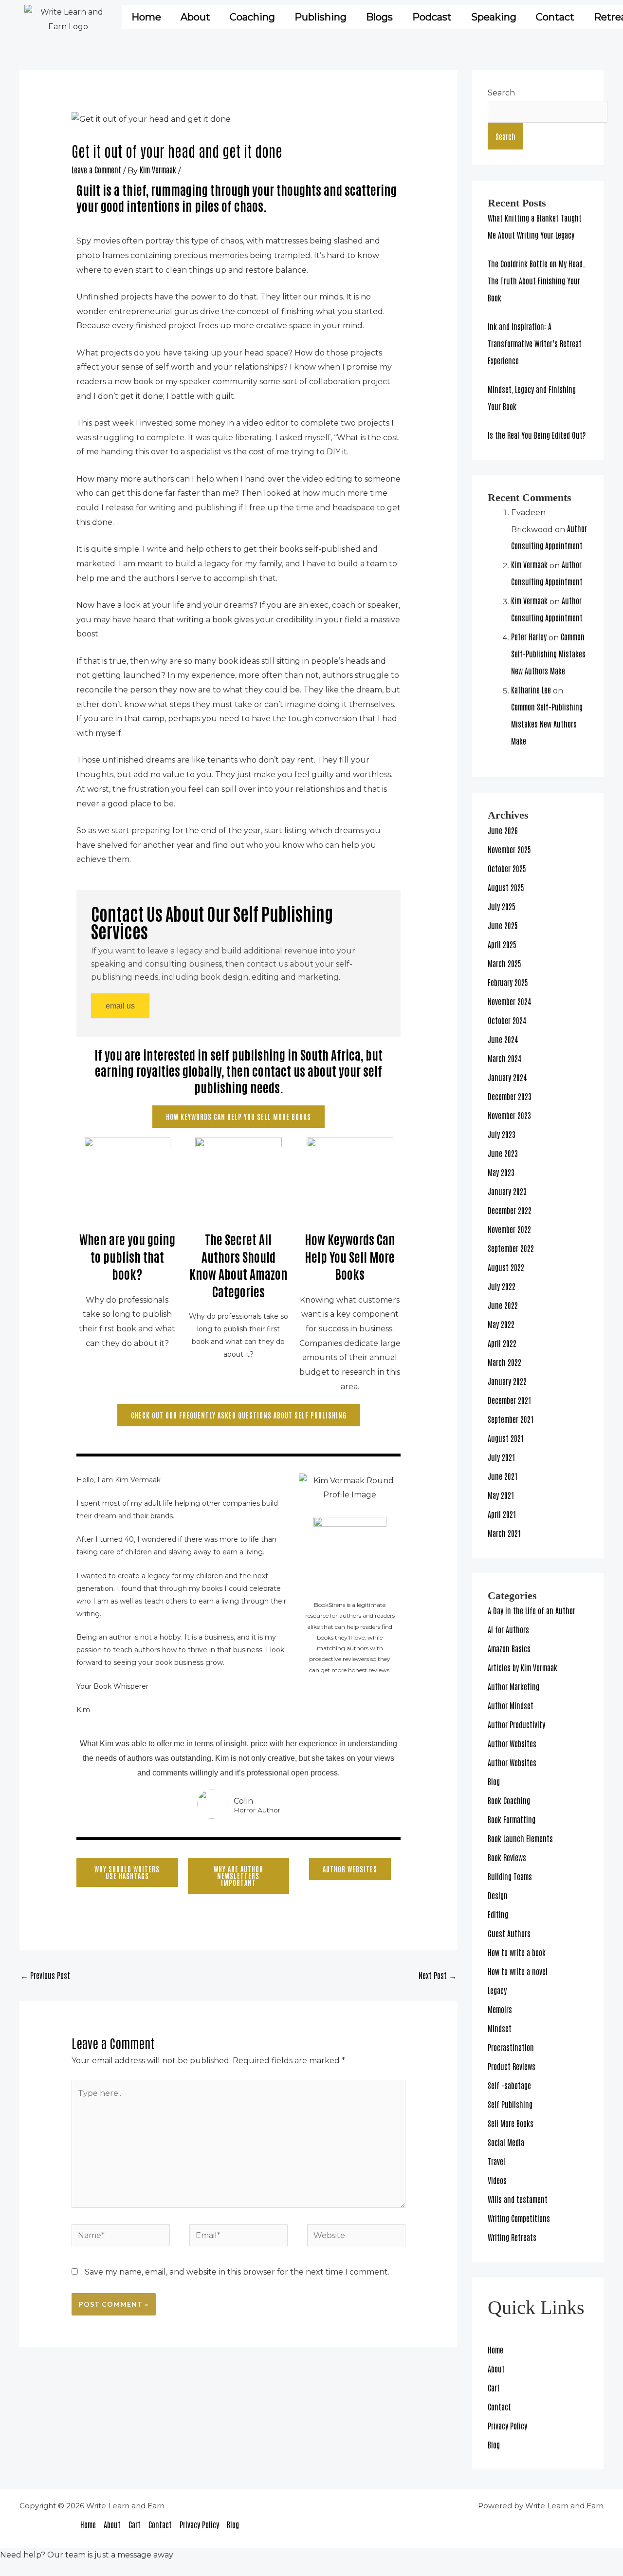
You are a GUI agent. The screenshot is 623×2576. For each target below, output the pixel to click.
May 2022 (501, 1324)
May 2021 (501, 1495)
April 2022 (502, 1343)
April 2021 (502, 1514)
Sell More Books (511, 2123)
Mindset (500, 2028)
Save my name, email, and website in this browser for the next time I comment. (237, 2272)
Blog (494, 1781)
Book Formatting (512, 1819)
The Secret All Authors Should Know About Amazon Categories (238, 1265)
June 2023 (503, 1153)
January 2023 (507, 1191)
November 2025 (509, 849)
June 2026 (503, 830)
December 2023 (510, 1096)
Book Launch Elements (520, 1838)
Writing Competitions (519, 2218)
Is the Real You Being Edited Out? (537, 435)
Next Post (438, 1975)
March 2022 (504, 1362)
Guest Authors (509, 1933)
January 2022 (507, 1381)
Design (498, 1895)
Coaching (252, 17)
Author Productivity (516, 1724)
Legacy (497, 1990)
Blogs (379, 17)
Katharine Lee (531, 690)
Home (146, 17)
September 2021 (511, 1419)
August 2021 (506, 1438)
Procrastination (511, 2047)
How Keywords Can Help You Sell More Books (350, 1256)
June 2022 (503, 1305)
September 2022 (511, 1248)
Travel (496, 2161)
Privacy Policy (507, 2426)
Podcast (432, 17)
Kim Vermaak (529, 564)
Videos (497, 2180)
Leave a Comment (96, 169)
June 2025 (503, 925)
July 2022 (502, 1286)
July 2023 (502, 1134)
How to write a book (517, 1952)
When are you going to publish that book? (127, 1256)
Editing (498, 1914)
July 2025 (502, 906)
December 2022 (510, 1210)
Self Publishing (510, 2104)
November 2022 (509, 1229)
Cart (494, 2388)
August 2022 (506, 1267)
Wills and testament (518, 2199)
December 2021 (510, 1400)
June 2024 (503, 1039)
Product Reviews (512, 2066)
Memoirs (500, 2009)
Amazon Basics (509, 1648)
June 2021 (503, 1476)
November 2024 (509, 1001)
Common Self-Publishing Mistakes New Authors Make (548, 653)
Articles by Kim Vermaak (522, 1667)
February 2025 (508, 982)
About (195, 17)
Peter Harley (529, 636)
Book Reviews (507, 1857)
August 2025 (506, 887)
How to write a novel (518, 1971)
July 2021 (502, 1457)
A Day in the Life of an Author (531, 1610)
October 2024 (507, 1020)
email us (120, 1006)
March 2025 (504, 963)
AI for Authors (508, 1629)
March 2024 (504, 1058)
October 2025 (507, 868)
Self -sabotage (509, 2085)
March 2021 (504, 1533)
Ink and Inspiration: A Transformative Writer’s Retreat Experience (535, 343)
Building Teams (510, 1876)
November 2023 (509, 1115)
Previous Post (45, 1975)
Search (501, 93)
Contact (499, 2407)
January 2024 (507, 1077)
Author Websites (512, 1743)
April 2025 (502, 944)
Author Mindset (511, 1705)
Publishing (321, 17)
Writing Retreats (512, 2237)
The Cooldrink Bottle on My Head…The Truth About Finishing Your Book (537, 280)
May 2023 (501, 1172)
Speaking (494, 17)
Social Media (506, 2142)
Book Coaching (509, 1800)
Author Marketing (513, 1686)
